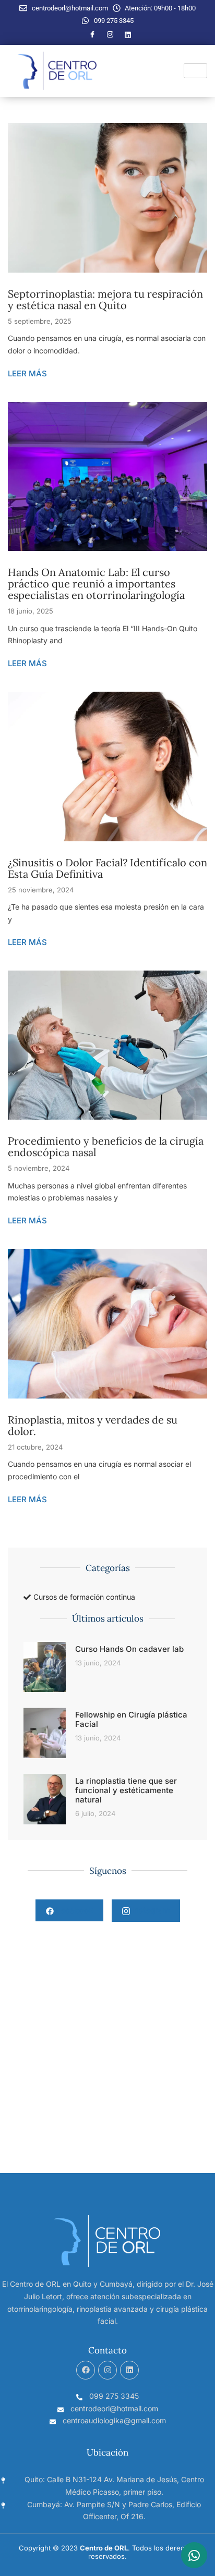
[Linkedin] (129, 2370)
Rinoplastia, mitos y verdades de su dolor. (93, 1425)
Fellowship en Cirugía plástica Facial (131, 1719)
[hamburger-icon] (195, 71)
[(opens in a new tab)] (45, 1799)
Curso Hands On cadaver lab (129, 1649)
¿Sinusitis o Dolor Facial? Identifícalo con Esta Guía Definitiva (107, 868)
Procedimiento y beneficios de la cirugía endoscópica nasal (106, 1146)
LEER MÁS (27, 373)
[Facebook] (92, 35)
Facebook (73, 1910)
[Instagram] (110, 35)
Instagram (150, 1910)
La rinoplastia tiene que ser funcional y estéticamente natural (126, 1790)
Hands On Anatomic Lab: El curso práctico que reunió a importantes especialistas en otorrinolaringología (96, 584)
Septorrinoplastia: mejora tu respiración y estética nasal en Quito (105, 299)
